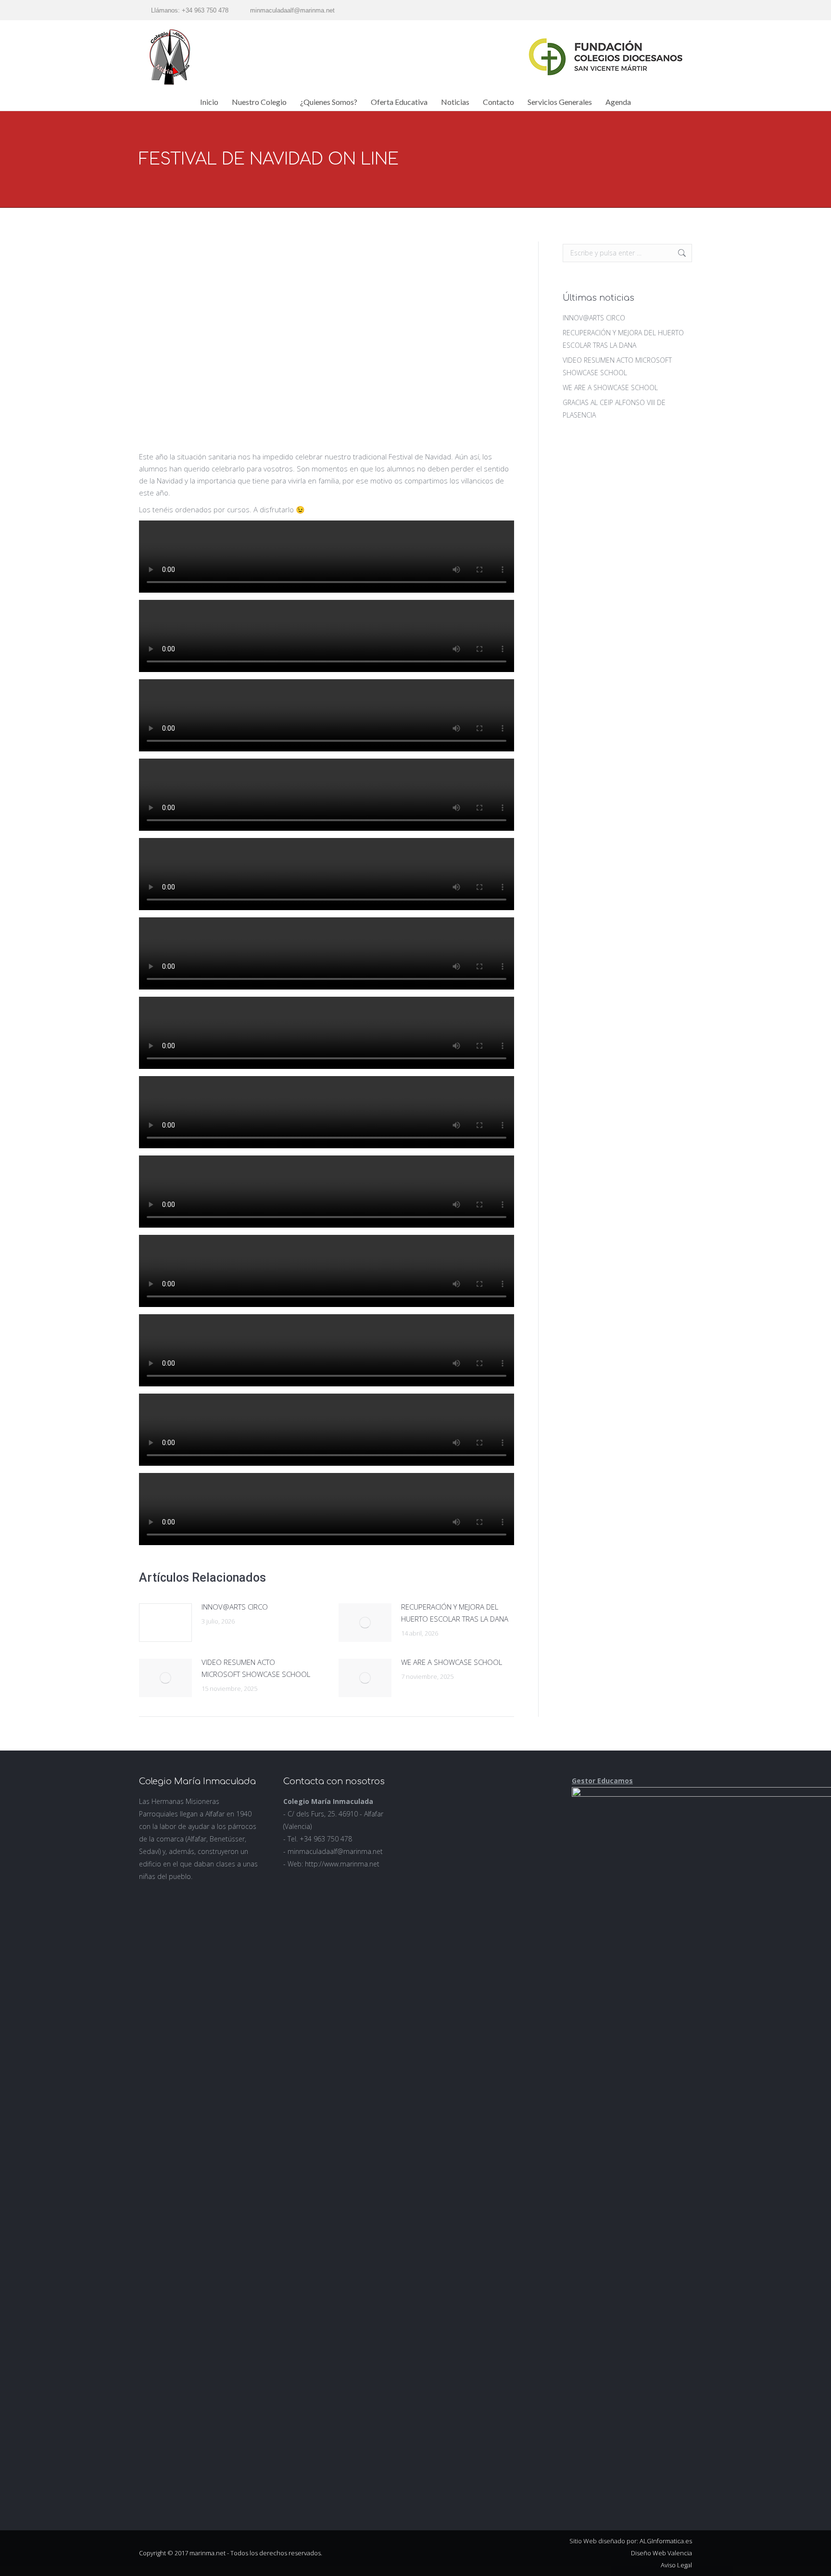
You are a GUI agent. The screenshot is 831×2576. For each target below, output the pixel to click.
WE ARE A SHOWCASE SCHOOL (452, 1662)
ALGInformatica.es (666, 2541)
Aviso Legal (676, 2565)
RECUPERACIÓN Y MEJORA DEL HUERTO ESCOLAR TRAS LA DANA (455, 1613)
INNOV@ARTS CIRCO (235, 1607)
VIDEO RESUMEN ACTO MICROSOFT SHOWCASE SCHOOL (256, 1668)
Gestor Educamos (602, 1781)
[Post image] (165, 1623)
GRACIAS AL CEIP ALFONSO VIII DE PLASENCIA (614, 409)
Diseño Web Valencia (661, 2553)
